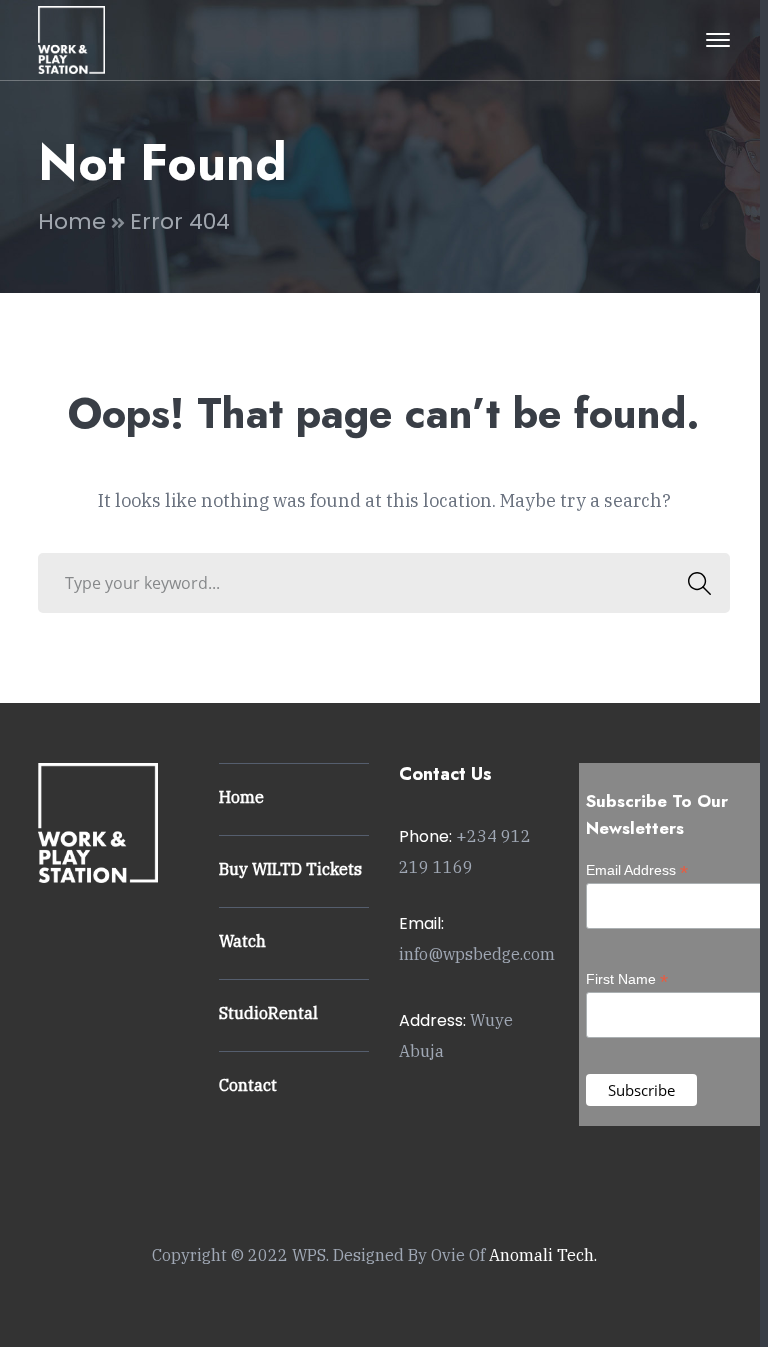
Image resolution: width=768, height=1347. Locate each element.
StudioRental (268, 1013)
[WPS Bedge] (71, 38)
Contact (248, 1085)
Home (72, 221)
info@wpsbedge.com (477, 954)
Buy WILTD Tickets (290, 869)
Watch (242, 941)
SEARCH (700, 583)
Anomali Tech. (543, 1255)
